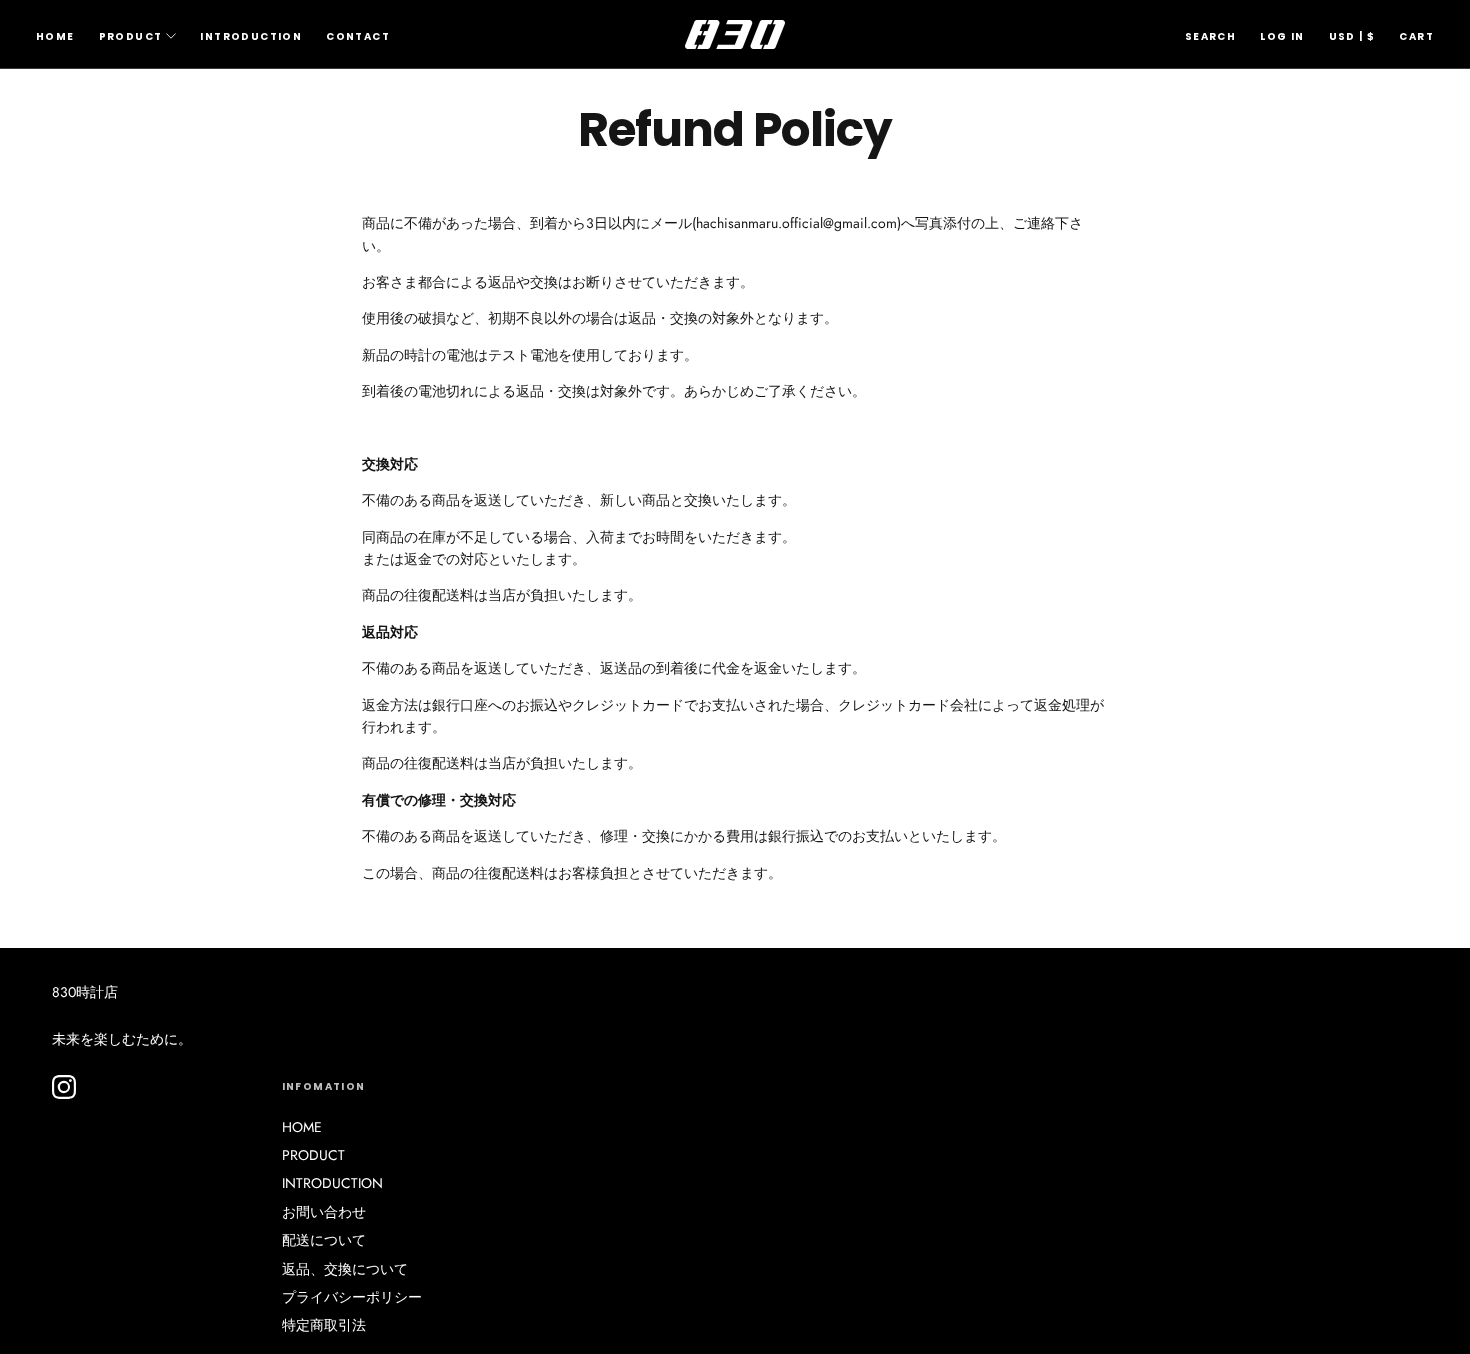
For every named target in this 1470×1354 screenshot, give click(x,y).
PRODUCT (131, 36)
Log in (1282, 36)
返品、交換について (345, 1269)
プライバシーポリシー (352, 1297)
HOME (55, 36)
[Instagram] (64, 1087)
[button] (1210, 37)
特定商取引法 (324, 1325)
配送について (324, 1240)
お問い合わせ (324, 1212)
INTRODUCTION (251, 36)
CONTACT (358, 36)
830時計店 (85, 992)
